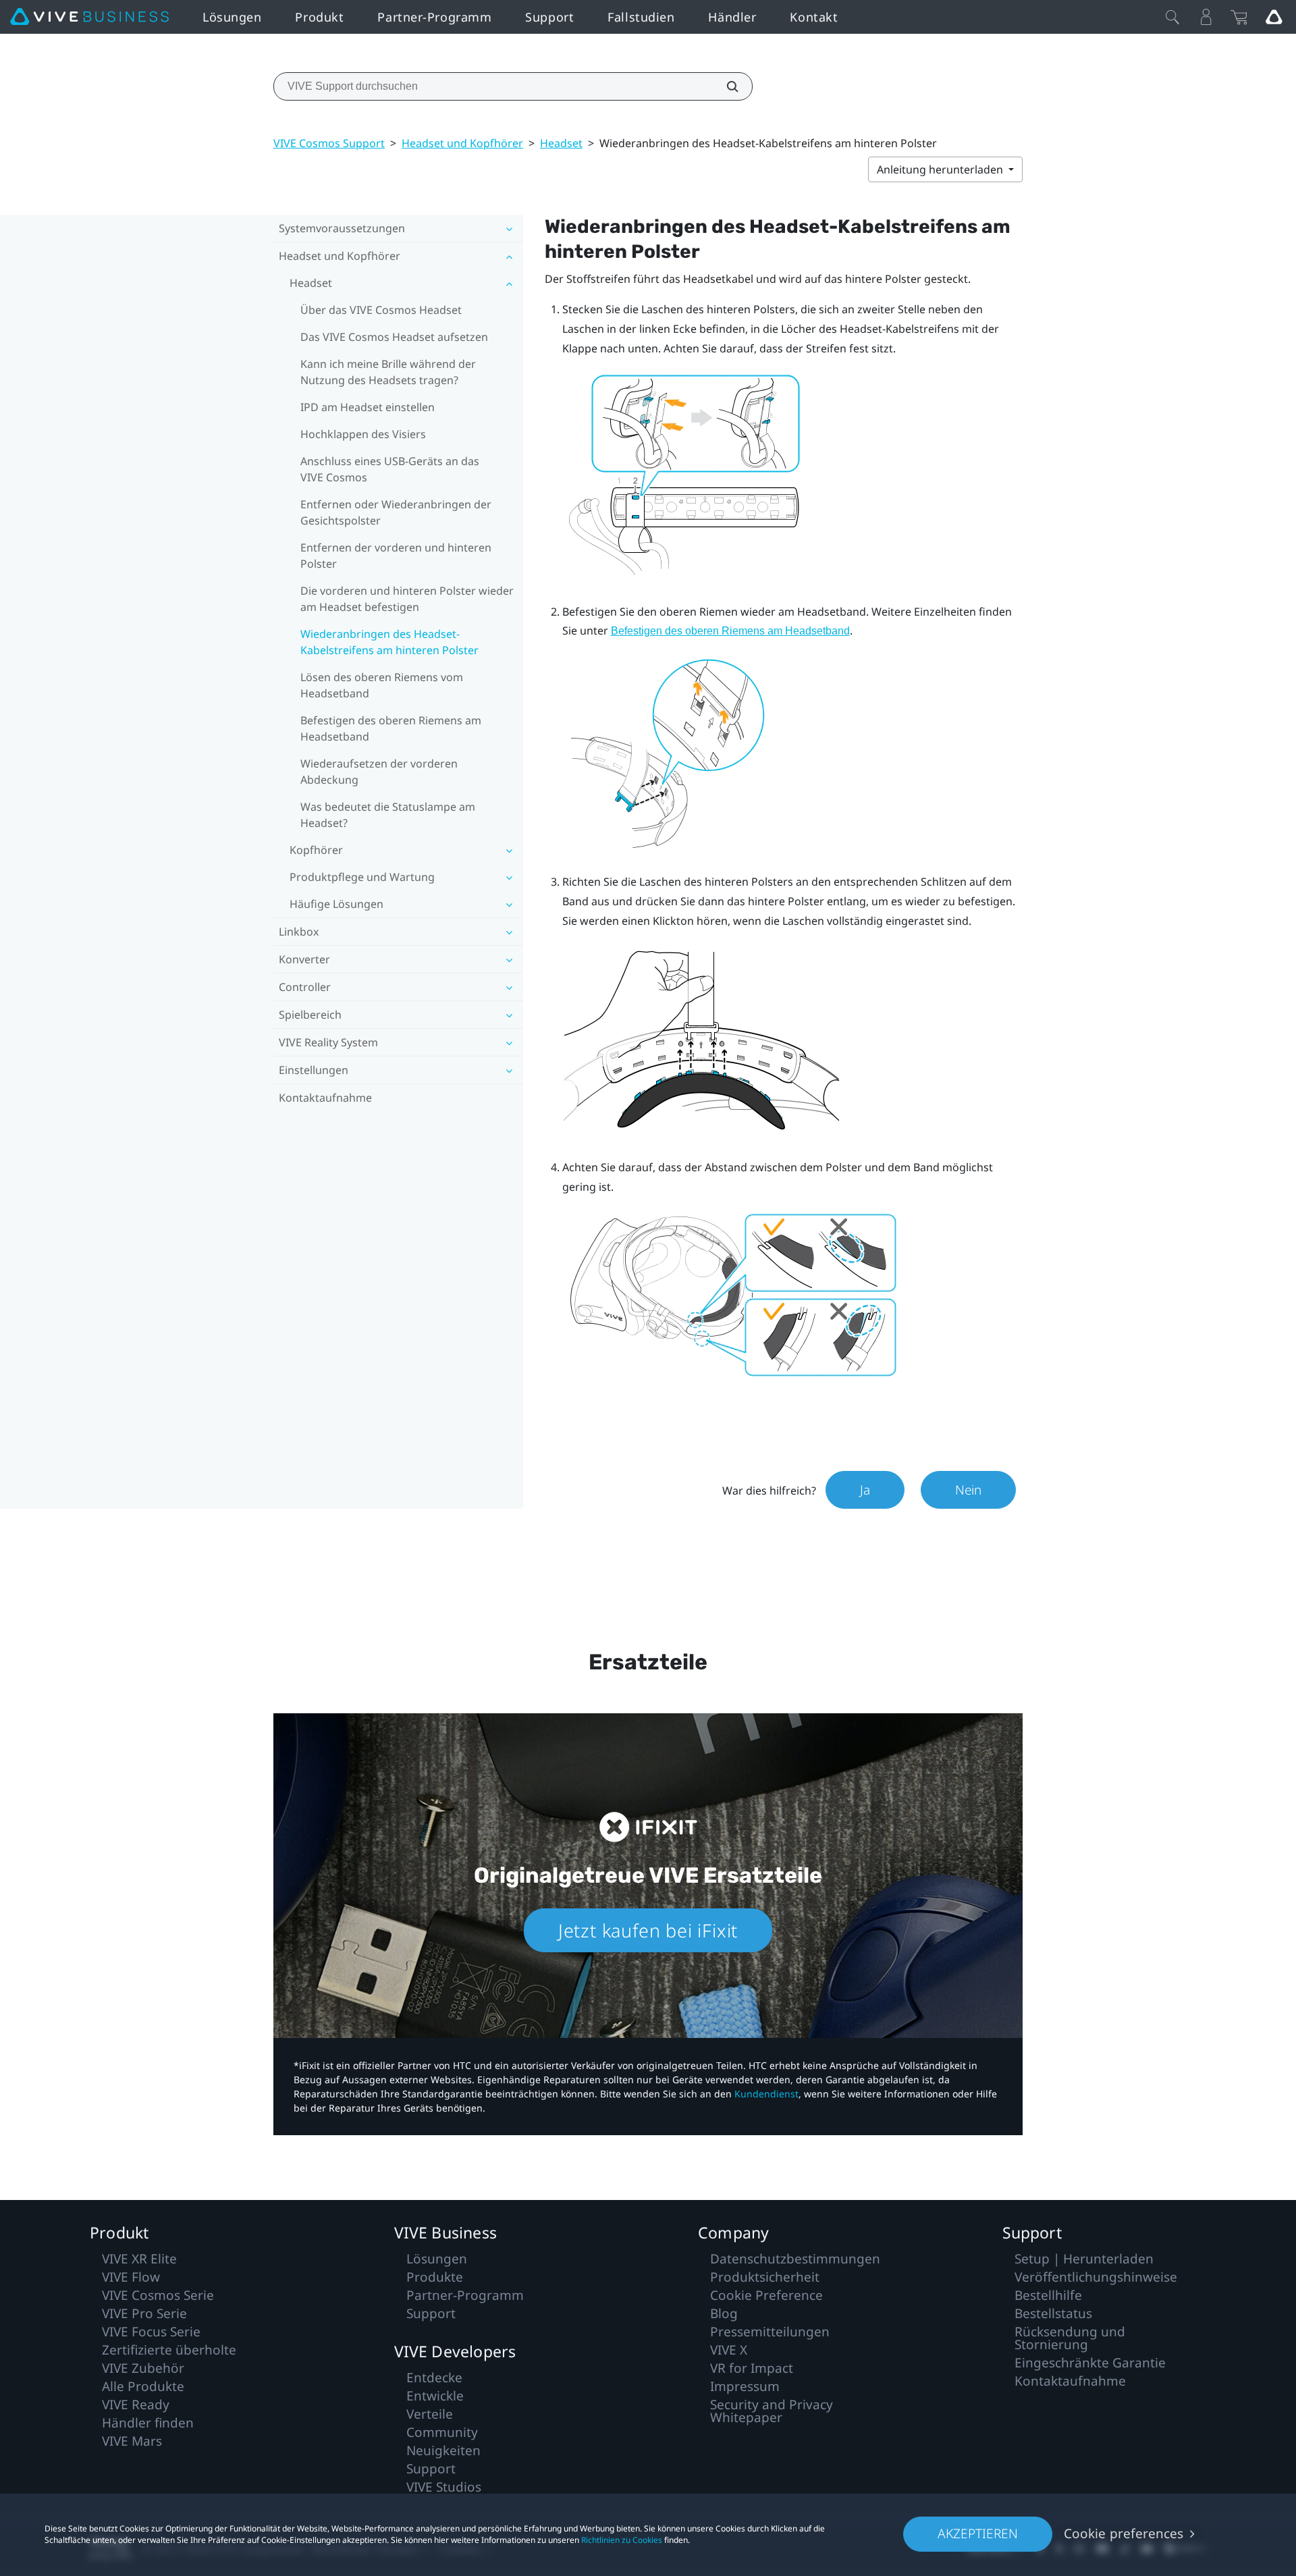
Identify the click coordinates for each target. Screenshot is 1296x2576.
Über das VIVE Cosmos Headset (381, 310)
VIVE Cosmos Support (329, 143)
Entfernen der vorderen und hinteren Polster (396, 556)
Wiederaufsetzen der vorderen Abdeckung (379, 772)
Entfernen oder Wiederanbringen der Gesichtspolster (396, 512)
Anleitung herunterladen (941, 169)
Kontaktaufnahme (325, 1098)
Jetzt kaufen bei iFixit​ (648, 1930)
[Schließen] (1172, 17)
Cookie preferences (1124, 2533)
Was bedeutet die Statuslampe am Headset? (388, 815)
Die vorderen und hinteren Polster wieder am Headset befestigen (407, 599)
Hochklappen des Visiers (363, 434)
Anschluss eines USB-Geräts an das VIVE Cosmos (390, 469)
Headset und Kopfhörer (462, 143)
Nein (968, 1490)
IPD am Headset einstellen (368, 407)
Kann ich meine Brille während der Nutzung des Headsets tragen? (388, 372)
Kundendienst (766, 2094)
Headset (561, 143)
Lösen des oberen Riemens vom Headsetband (382, 685)
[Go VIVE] (1274, 17)
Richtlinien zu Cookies (622, 2540)
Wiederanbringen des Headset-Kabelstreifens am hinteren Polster (389, 642)
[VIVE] (89, 17)
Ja (865, 1490)
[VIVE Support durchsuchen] (725, 86)
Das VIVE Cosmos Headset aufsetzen (394, 337)
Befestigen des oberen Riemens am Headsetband (391, 728)
